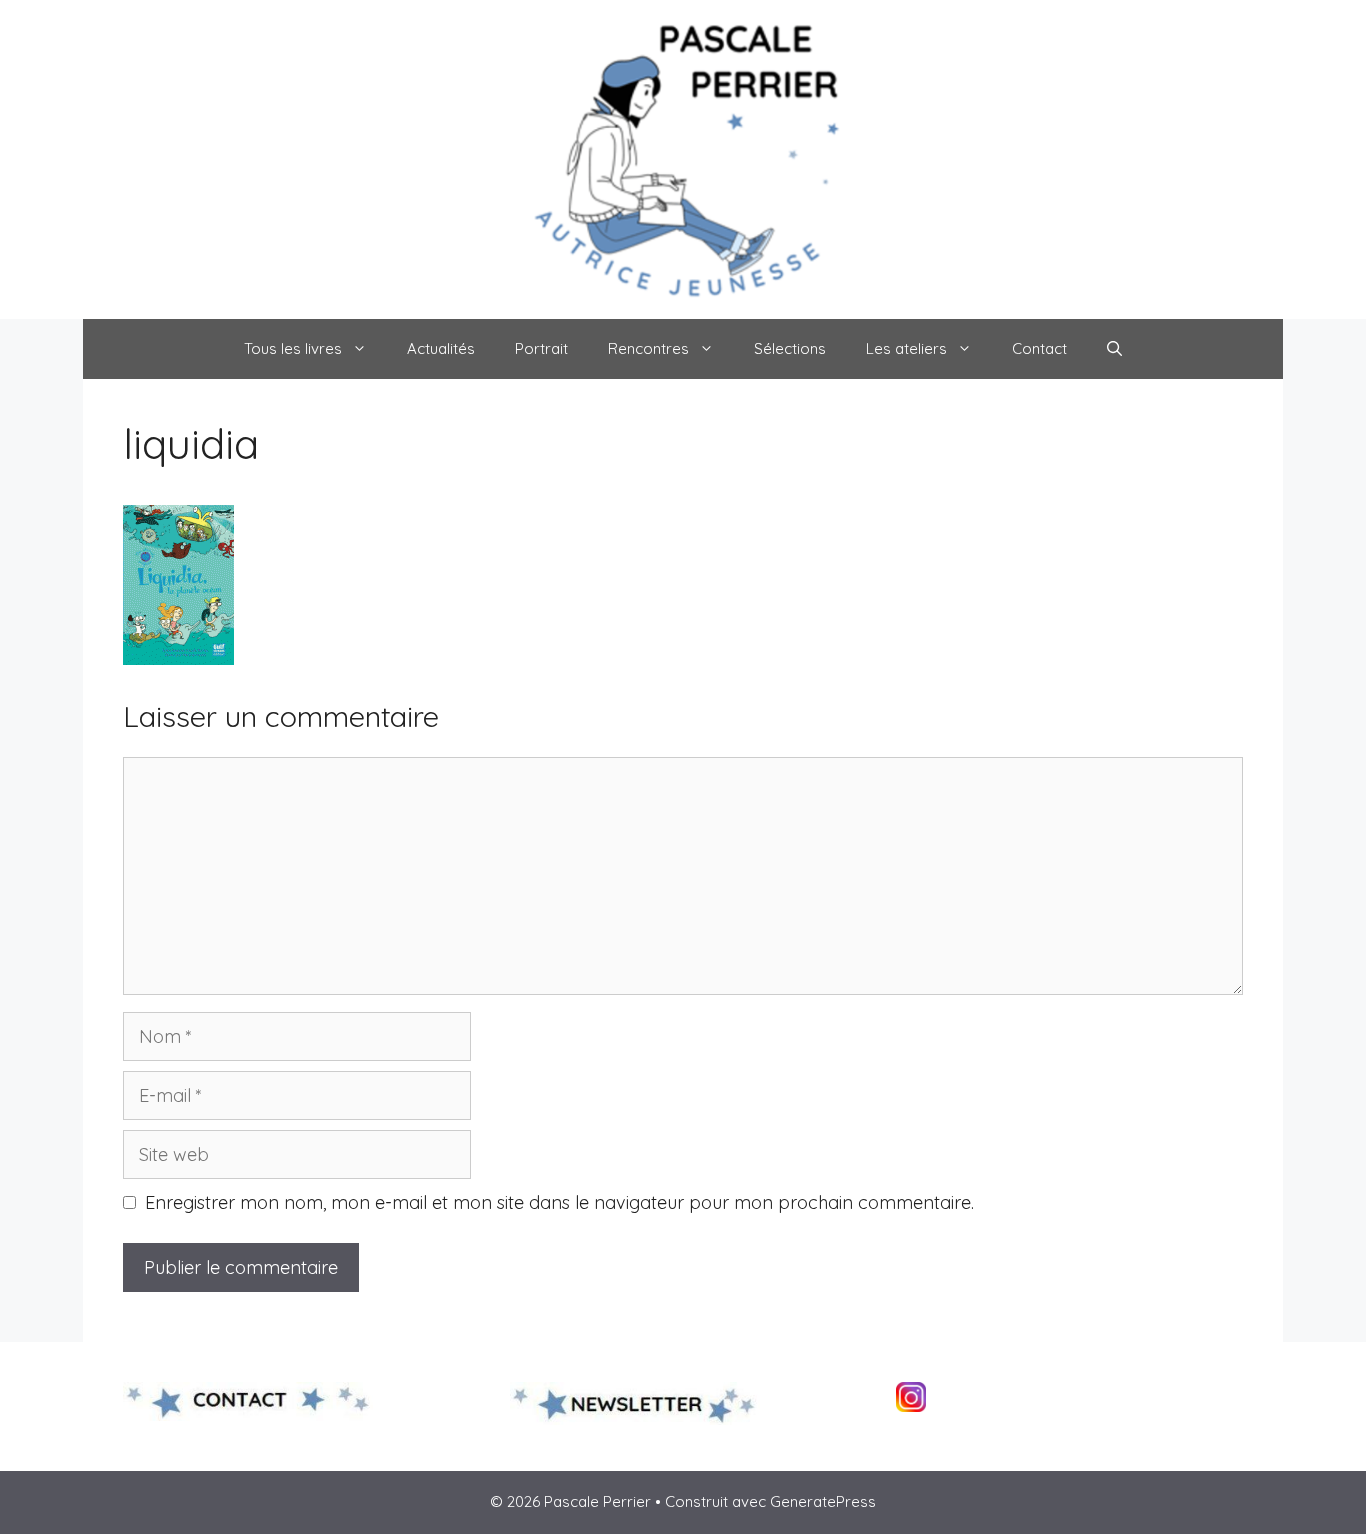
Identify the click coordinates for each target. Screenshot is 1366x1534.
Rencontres (648, 348)
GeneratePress (823, 1501)
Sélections (790, 348)
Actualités (441, 348)
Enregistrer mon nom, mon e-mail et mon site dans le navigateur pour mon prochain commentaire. (559, 1202)
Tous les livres (293, 348)
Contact (1039, 348)
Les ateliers (906, 348)
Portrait (541, 348)
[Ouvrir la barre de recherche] (1114, 349)
